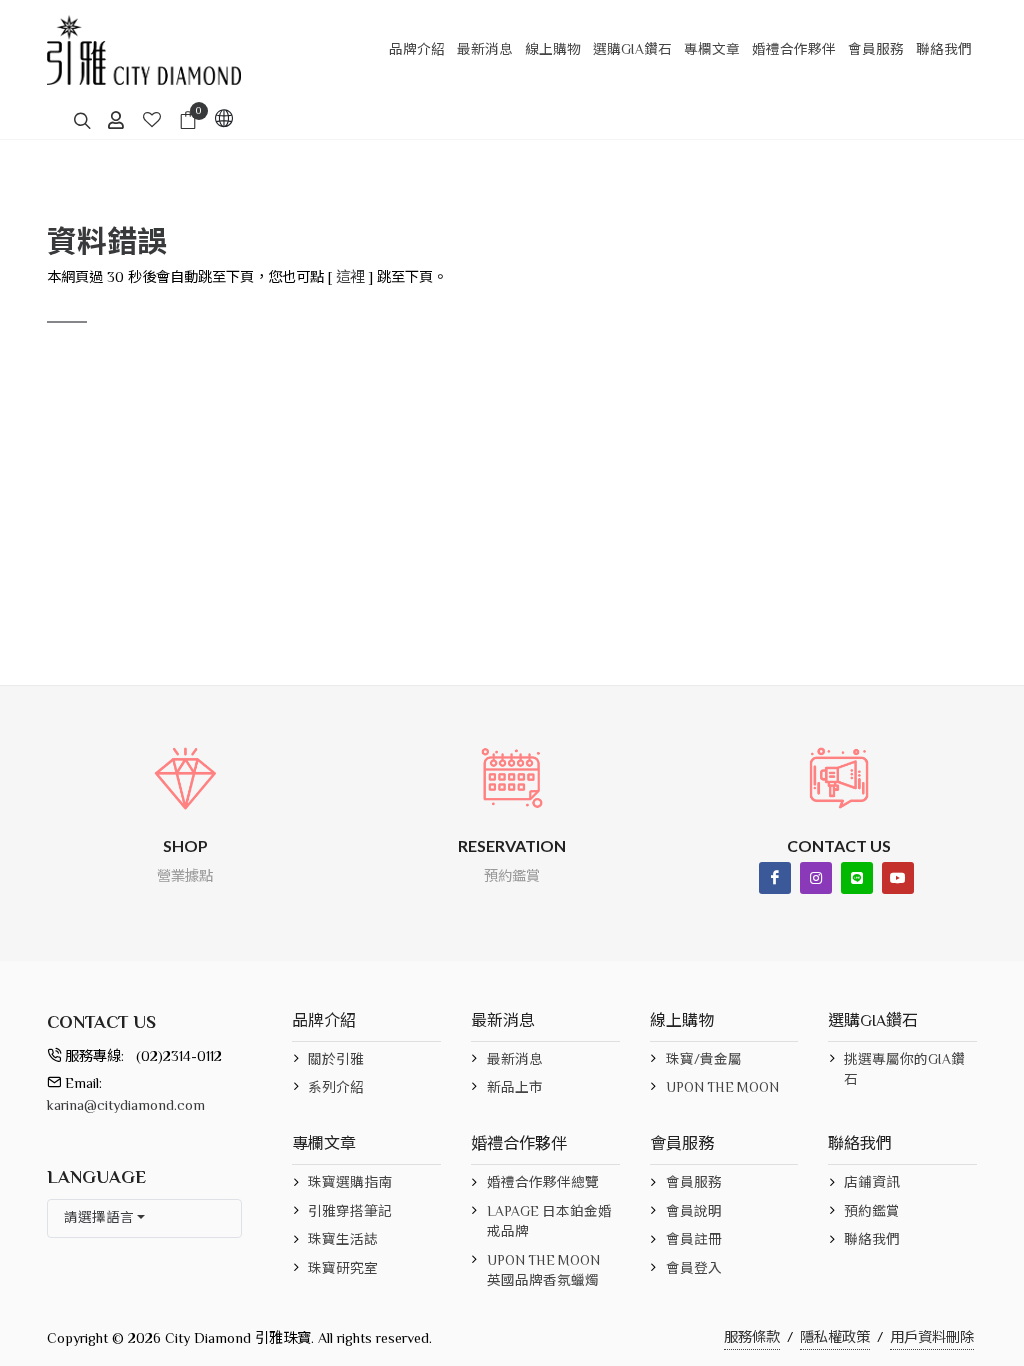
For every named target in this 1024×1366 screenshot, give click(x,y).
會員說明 (694, 1211)
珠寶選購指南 (350, 1182)
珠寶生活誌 (343, 1239)
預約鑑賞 (872, 1211)
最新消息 (515, 1059)
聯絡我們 (872, 1239)
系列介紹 (336, 1087)
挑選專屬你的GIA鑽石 (904, 1069)
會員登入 (694, 1268)
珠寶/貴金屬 (704, 1059)
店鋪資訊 (872, 1182)
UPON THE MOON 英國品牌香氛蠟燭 (543, 1270)
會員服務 (694, 1182)
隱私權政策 (835, 1337)
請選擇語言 (99, 1217)
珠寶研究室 (343, 1268)
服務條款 (752, 1337)
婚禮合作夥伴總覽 (543, 1182)
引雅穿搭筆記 (350, 1211)
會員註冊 (694, 1239)
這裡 (350, 277)
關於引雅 (336, 1059)
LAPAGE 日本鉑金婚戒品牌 (549, 1221)
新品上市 (515, 1087)
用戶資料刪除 (932, 1337)
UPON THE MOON (722, 1087)
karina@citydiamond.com (126, 1105)
